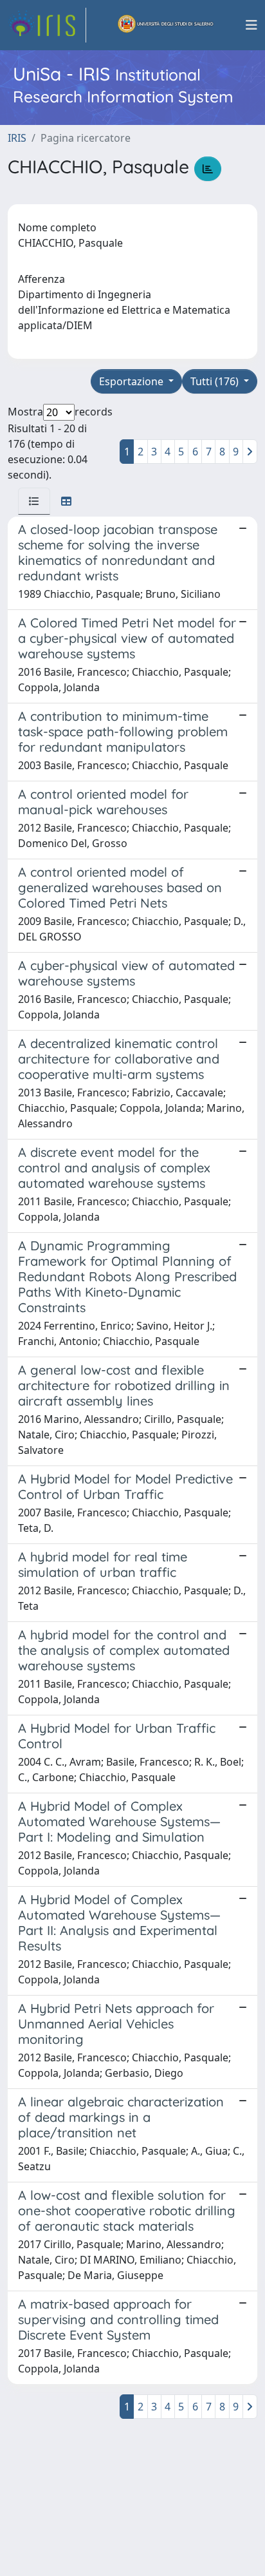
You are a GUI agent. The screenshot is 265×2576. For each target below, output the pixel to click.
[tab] (34, 501)
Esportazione (132, 381)
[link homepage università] (166, 25)
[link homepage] (47, 25)
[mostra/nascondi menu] (251, 25)
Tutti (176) (216, 381)
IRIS (17, 138)
